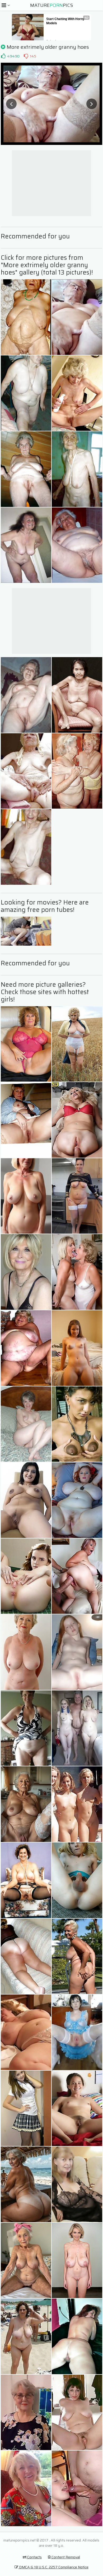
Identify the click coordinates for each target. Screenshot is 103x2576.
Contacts (34, 2557)
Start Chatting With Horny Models (66, 21)
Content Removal (65, 2557)
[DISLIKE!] (26, 56)
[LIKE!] (3, 56)
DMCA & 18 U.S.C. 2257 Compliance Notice (53, 2567)
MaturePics (51, 5)
